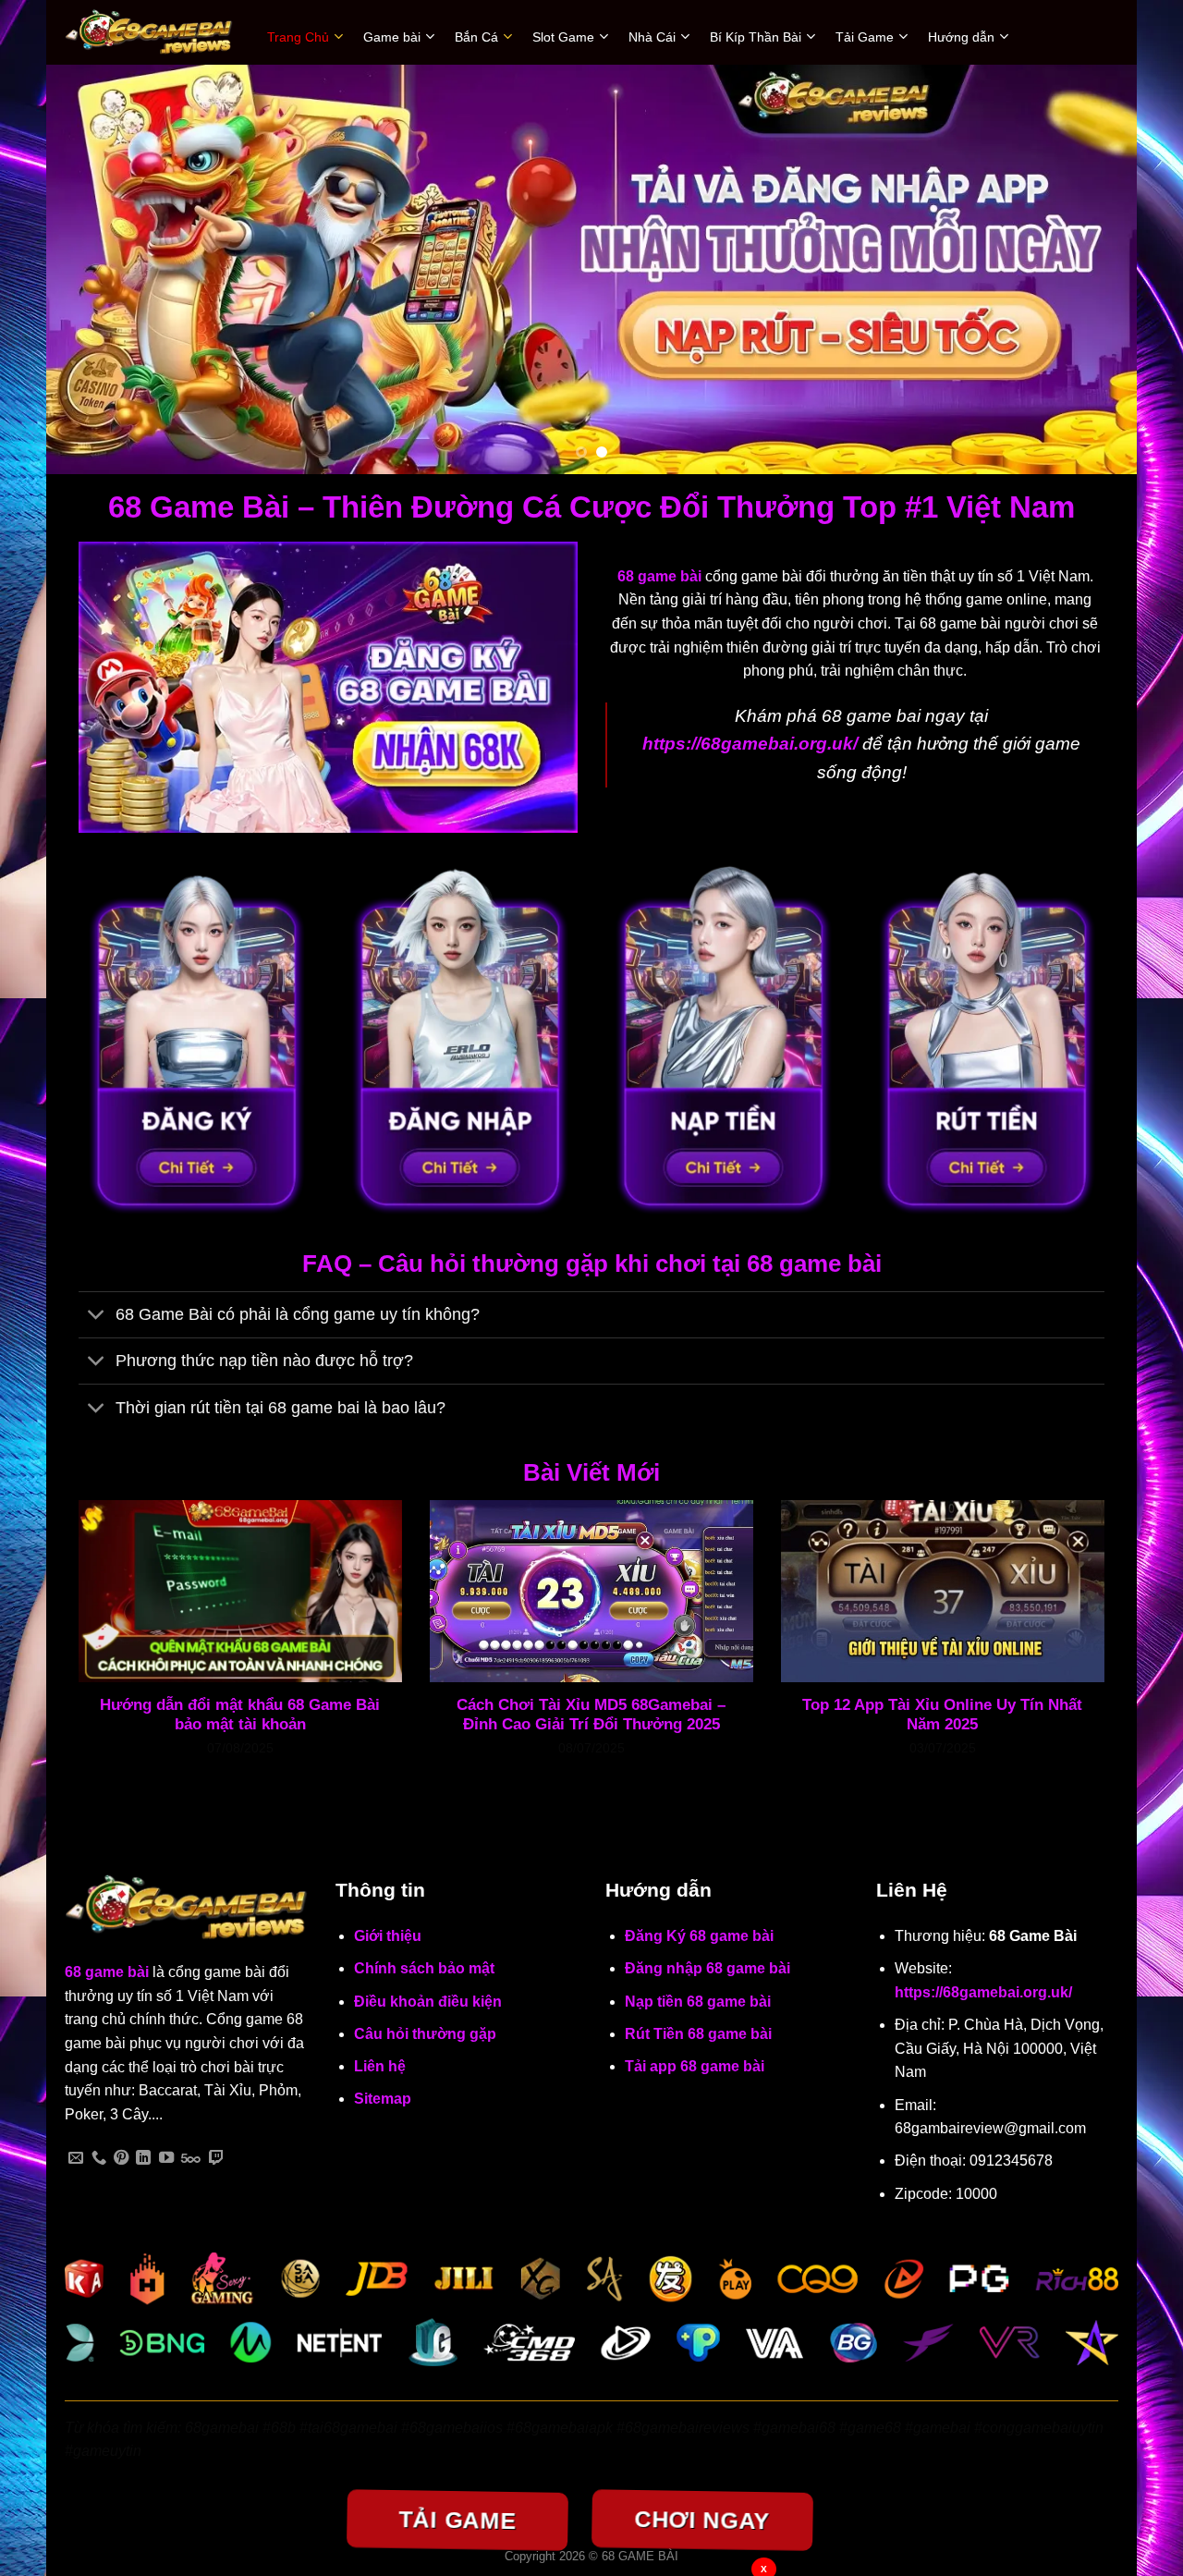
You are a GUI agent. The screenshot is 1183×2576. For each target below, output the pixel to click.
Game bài (392, 37)
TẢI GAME (457, 2519)
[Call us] (99, 2158)
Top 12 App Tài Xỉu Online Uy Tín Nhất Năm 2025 (942, 1715)
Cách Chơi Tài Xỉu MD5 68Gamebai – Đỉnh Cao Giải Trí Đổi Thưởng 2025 (591, 1715)
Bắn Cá (476, 37)
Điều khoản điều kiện (428, 2002)
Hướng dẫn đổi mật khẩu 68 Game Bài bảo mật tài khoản (240, 1715)
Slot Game (563, 37)
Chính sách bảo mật (424, 1968)
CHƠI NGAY (702, 2520)
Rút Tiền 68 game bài (698, 2034)
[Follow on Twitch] (216, 2158)
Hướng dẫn (961, 37)
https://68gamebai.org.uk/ (983, 1992)
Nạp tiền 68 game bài (698, 2002)
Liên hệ (380, 2066)
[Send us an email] (76, 2158)
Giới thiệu (388, 1936)
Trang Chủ (298, 37)
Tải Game (865, 37)
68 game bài (107, 1972)
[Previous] (91, 269)
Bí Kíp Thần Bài (756, 37)
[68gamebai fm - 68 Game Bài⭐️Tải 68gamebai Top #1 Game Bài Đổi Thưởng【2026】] (152, 32)
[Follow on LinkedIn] (143, 2158)
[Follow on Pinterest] (121, 2158)
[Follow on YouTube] (166, 2158)
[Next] (1092, 269)
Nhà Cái (652, 37)
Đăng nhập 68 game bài (707, 1968)
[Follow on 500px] (191, 2158)
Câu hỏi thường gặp (425, 2034)
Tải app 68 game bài (695, 2066)
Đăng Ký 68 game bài (699, 1936)
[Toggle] (97, 1317)
